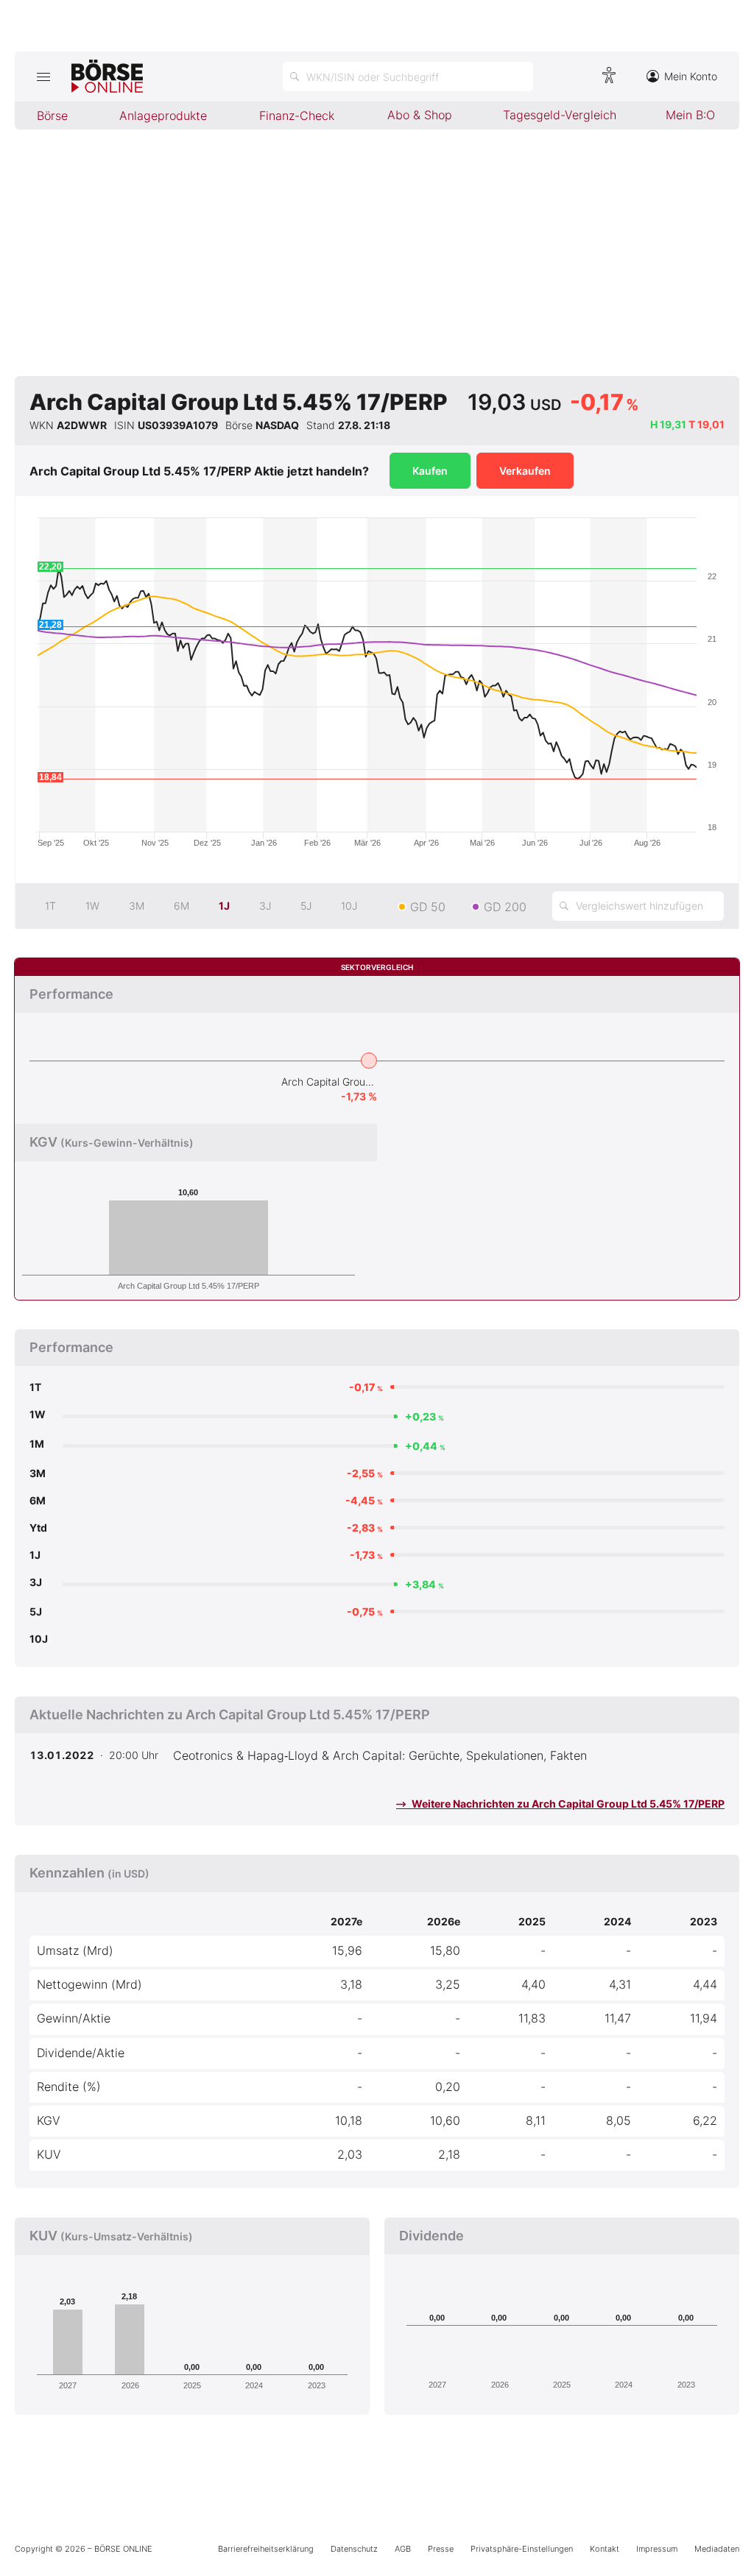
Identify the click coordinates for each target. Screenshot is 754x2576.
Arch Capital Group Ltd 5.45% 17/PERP (329, 1082)
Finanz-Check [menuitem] (297, 116)
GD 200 (505, 907)
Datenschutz (354, 2549)
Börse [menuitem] (52, 116)
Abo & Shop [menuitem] (420, 115)
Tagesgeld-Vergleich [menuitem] (560, 115)
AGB (403, 2549)
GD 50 (428, 907)
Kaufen (430, 471)
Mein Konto (691, 76)
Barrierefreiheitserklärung (266, 2549)
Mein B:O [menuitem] (690, 115)
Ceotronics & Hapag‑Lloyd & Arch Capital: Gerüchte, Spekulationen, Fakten (380, 1755)
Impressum (657, 2549)
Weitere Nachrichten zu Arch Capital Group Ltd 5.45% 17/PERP (567, 1804)
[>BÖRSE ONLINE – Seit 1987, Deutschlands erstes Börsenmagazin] (107, 77)
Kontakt (605, 2549)
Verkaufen (525, 471)
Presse (441, 2549)
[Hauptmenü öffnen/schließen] (43, 77)
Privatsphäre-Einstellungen (522, 2549)
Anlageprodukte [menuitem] (163, 116)
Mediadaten (717, 2549)
